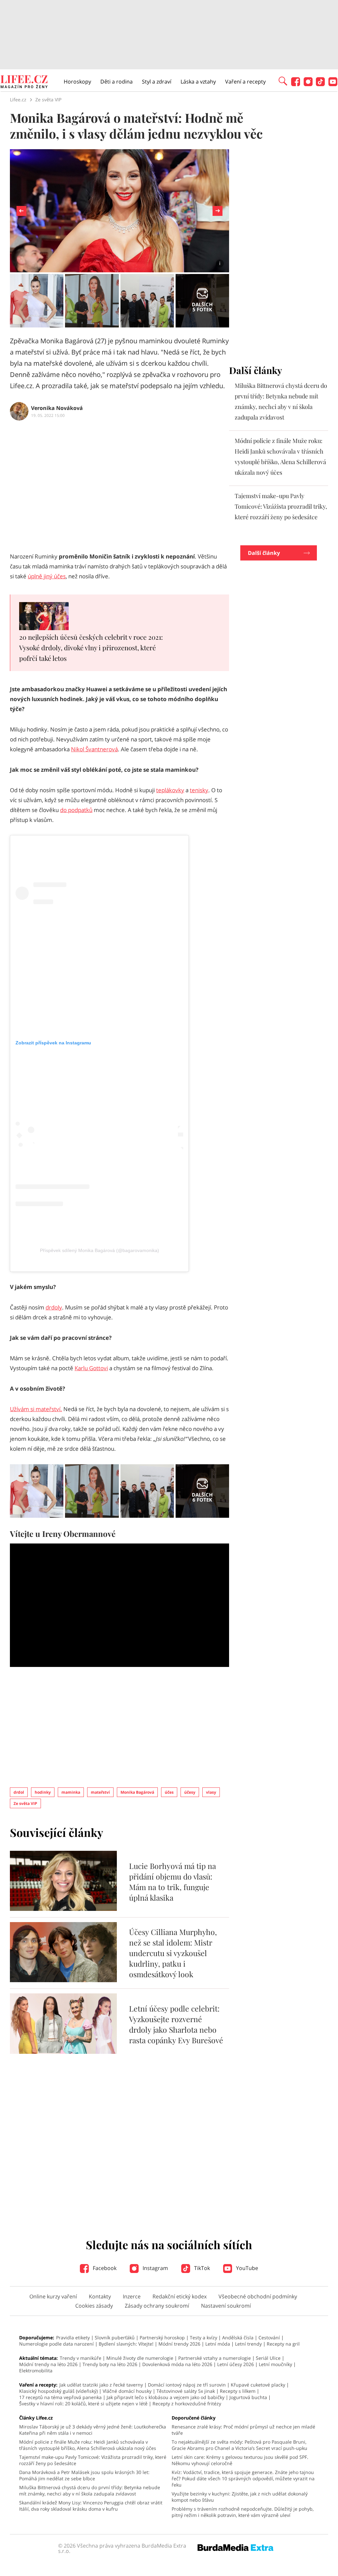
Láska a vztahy (198, 82)
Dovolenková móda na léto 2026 (177, 2364)
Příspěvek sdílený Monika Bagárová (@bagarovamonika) (100, 1250)
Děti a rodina (117, 82)
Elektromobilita (36, 2371)
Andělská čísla (238, 2338)
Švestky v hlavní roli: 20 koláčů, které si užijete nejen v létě (83, 2404)
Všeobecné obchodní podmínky (258, 2296)
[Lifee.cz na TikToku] (320, 84)
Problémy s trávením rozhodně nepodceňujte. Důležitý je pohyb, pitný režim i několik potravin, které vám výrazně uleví (243, 2512)
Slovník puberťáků (115, 2338)
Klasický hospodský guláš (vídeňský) (58, 2391)
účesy (190, 1792)
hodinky (43, 1792)
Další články (264, 553)
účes (169, 1792)
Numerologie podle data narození (56, 2344)
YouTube (246, 2268)
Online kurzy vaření (53, 2296)
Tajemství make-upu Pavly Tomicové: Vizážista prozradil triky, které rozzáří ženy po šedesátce (281, 506)
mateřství (100, 1792)
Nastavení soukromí (226, 2306)
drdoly (54, 1307)
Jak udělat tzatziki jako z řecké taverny (101, 2385)
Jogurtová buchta (248, 2397)
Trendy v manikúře (81, 2358)
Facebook (104, 2268)
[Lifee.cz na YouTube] (333, 84)
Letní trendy (248, 2344)
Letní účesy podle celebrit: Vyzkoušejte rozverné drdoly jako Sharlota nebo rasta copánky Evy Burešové (176, 2024)
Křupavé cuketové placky (258, 2385)
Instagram (155, 2268)
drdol (19, 1792)
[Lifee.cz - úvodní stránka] (24, 83)
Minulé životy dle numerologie (140, 2358)
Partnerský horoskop (162, 2338)
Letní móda (218, 2344)
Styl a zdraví (157, 82)
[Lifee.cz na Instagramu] (308, 84)
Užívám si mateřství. (36, 1409)
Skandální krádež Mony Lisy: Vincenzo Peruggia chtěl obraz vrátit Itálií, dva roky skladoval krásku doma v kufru (91, 2506)
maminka (71, 1792)
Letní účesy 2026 (236, 2364)
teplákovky (170, 790)
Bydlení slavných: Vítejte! (126, 2344)
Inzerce (132, 2296)
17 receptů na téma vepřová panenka (60, 2397)
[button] (283, 81)
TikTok (201, 2268)
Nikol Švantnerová (94, 749)
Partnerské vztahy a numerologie (215, 2358)
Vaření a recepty (245, 82)
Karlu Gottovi (91, 1368)
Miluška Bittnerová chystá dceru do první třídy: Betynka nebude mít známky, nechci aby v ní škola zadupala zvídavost (90, 2491)
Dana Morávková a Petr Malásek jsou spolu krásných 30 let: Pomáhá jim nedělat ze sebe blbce (84, 2475)
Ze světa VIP (25, 1803)
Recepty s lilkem (238, 2391)
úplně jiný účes (47, 576)
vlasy (211, 1792)
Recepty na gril (283, 2344)
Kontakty (100, 2296)
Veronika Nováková (57, 408)
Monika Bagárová (137, 1792)
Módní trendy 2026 (179, 2344)
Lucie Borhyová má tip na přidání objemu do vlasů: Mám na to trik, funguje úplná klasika (172, 1882)
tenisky (199, 790)
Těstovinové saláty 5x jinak (186, 2391)
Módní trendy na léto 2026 (48, 2364)
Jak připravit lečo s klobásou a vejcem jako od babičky (166, 2397)
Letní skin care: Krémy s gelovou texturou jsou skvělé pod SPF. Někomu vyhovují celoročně (240, 2460)
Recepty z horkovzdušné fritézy (187, 2404)
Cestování (269, 2338)
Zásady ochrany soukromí (157, 2306)
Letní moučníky (275, 2364)
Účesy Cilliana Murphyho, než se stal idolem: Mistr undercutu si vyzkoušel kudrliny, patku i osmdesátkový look (173, 1953)
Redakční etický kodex (180, 2296)
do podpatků (76, 810)
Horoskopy (77, 82)
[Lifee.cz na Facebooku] (296, 84)
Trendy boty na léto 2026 (110, 2364)
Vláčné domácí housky (127, 2391)
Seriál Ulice (268, 2358)
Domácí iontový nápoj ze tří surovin (187, 2385)
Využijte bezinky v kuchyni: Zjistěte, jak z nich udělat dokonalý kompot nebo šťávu (240, 2497)
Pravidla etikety (73, 2338)
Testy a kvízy (203, 2338)
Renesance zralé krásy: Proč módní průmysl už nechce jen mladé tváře (243, 2430)
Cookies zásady (94, 2306)
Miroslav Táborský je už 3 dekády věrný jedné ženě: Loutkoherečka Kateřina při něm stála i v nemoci (93, 2430)
